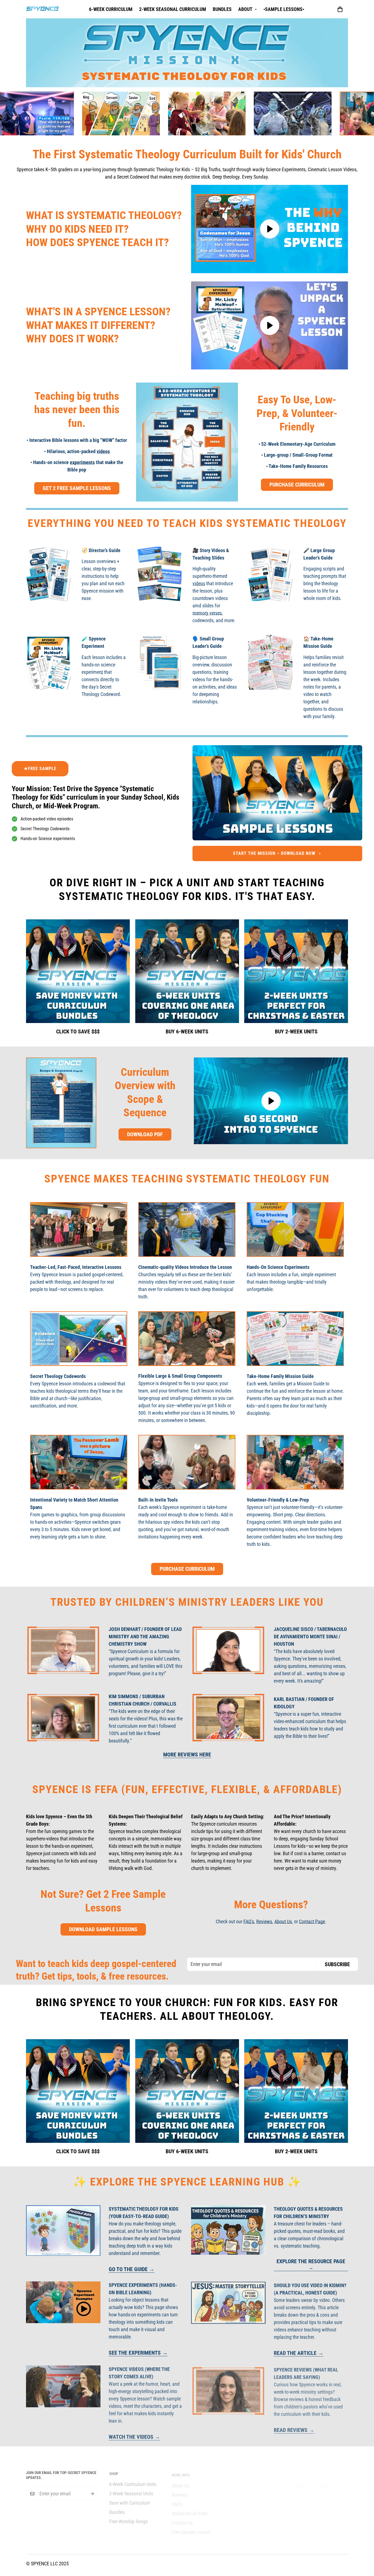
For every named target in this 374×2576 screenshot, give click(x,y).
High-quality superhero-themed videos (210, 576)
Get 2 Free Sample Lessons (77, 488)
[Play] (270, 229)
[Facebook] (299, 2480)
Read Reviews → (294, 2429)
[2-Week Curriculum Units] (296, 971)
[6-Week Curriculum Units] (187, 971)
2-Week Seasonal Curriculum (173, 9)
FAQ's (249, 1921)
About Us (283, 1921)
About (245, 9)
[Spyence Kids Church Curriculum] (42, 9)
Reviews (264, 1921)
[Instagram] (311, 2480)
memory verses (207, 613)
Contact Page (312, 1921)
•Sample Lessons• (284, 9)
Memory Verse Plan (253, 2500)
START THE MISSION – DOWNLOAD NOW (274, 853)
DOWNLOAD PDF (145, 1134)
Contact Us (182, 2518)
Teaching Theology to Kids (260, 2518)
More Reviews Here (187, 1755)
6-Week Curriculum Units (133, 2481)
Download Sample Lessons (103, 1929)
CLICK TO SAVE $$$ (78, 1031)
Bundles (222, 9)
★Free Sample (40, 769)
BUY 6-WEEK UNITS (187, 1031)
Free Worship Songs (128, 2518)
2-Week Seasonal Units (131, 2490)
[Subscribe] (92, 2492)
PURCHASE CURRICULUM (297, 485)
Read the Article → (299, 2353)
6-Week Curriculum (111, 9)
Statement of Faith (190, 2509)
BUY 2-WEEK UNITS (296, 1031)
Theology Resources (254, 2527)
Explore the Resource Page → (311, 2265)
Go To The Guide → (132, 2269)
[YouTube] (323, 2480)
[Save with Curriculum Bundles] (78, 971)
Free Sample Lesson (191, 2527)
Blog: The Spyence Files (257, 2509)
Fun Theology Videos (254, 2481)
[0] (340, 9)
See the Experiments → (138, 2353)
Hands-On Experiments (256, 2490)
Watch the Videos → (134, 2436)
